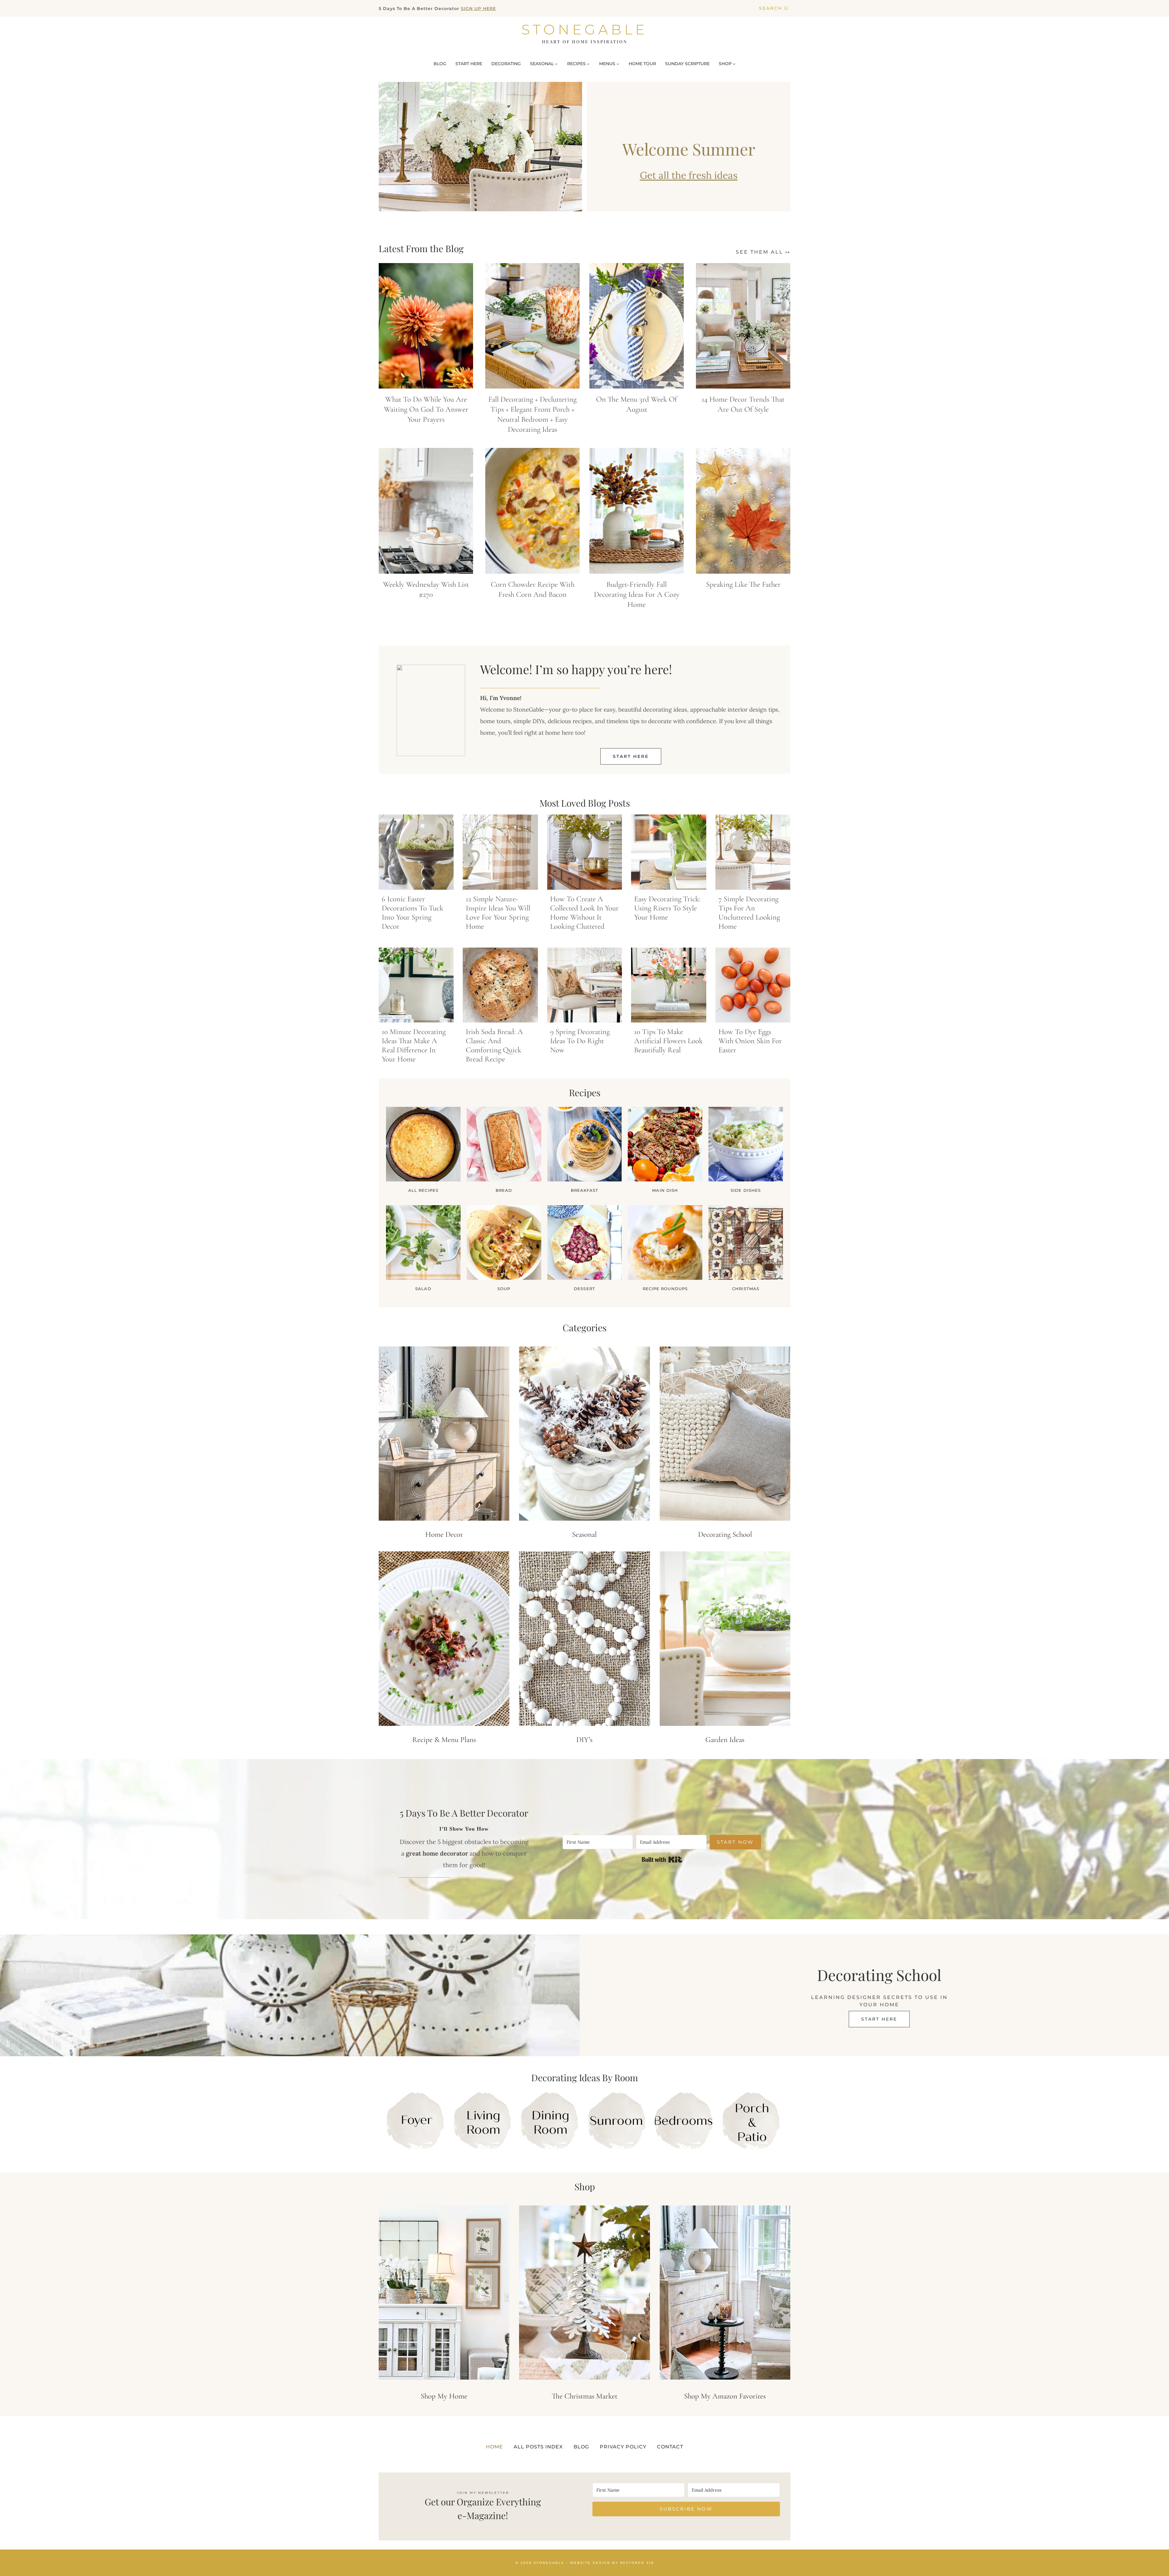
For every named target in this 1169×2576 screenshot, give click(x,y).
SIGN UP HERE (478, 9)
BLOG (440, 64)
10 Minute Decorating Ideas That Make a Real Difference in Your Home (414, 1045)
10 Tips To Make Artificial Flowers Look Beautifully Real (668, 1041)
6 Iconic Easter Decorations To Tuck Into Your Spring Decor (412, 913)
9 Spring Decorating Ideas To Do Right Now (580, 1041)
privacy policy (623, 2447)
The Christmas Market (584, 2396)
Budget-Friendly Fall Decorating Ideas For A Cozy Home (637, 594)
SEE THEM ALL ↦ (763, 252)
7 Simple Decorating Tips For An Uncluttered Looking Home (749, 913)
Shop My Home (444, 2396)
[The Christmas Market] (584, 2293)
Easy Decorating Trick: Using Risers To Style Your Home (667, 908)
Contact (670, 2447)
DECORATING (506, 64)
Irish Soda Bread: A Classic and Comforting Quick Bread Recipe (494, 1045)
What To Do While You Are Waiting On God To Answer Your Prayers (426, 409)
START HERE (469, 64)
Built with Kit (662, 1860)
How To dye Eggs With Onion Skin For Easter (750, 1041)
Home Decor (444, 1534)
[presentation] (426, 326)
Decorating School (725, 1534)
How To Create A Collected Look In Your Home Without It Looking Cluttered (584, 913)
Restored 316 (637, 2562)
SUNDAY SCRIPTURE (687, 64)
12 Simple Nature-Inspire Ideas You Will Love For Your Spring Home (498, 913)
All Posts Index (538, 2447)
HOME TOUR (642, 64)
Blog (581, 2447)
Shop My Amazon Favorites (725, 2396)
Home (494, 2447)
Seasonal (584, 1534)
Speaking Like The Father (743, 584)
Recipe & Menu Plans (444, 1740)
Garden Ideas (725, 1740)
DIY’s (584, 1740)
